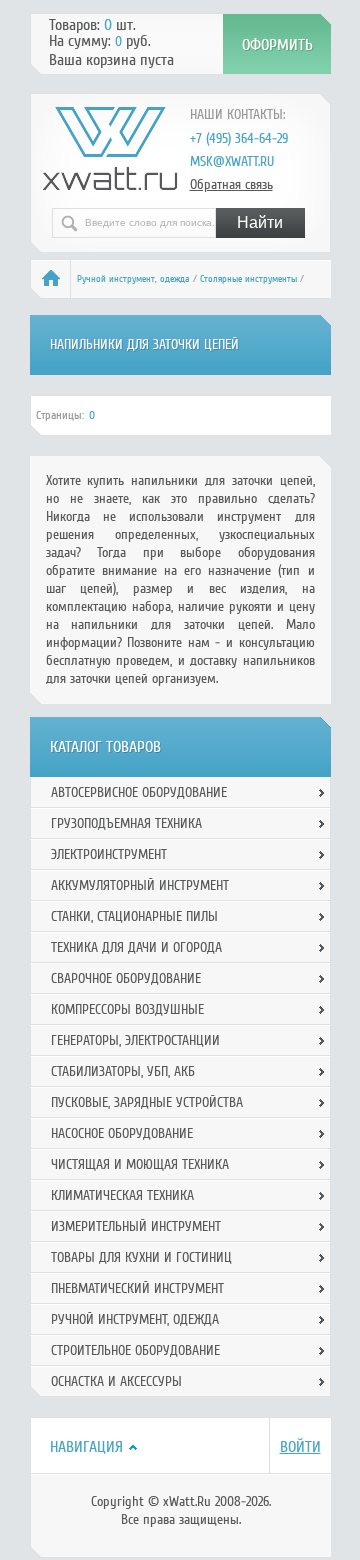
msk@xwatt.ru (232, 161)
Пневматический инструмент (137, 1288)
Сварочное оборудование (126, 978)
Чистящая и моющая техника (140, 1164)
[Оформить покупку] (277, 44)
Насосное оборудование (122, 1133)
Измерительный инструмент (136, 1226)
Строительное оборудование (135, 1350)
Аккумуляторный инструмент (140, 885)
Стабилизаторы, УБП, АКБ (123, 1071)
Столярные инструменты (248, 279)
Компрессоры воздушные (127, 1009)
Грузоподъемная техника (126, 823)
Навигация (86, 1447)
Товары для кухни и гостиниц (141, 1257)
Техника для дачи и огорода (136, 947)
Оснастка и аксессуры (116, 1381)
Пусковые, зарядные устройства (147, 1102)
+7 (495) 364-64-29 (239, 138)
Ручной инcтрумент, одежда (133, 279)
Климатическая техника (122, 1195)
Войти (300, 1447)
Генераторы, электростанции (135, 1040)
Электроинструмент (109, 854)
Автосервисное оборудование (139, 792)
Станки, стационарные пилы (134, 916)
